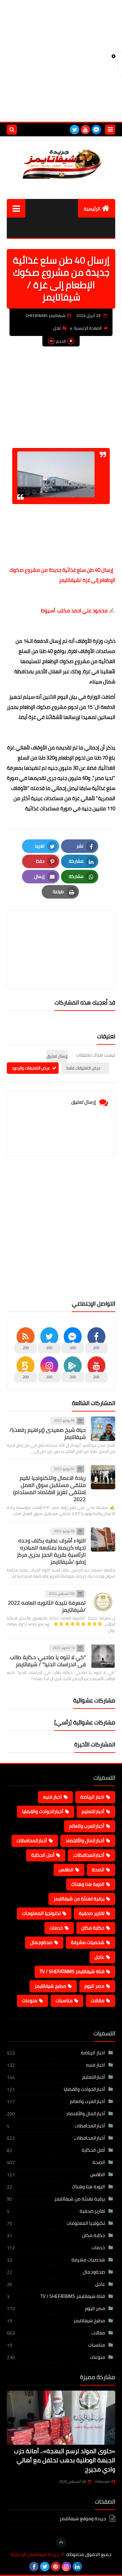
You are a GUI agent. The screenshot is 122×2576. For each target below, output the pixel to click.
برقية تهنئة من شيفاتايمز (79, 1899)
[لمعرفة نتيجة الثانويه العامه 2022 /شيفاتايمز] (103, 1602)
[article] (61, 934)
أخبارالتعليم (93, 1811)
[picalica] (88, 2567)
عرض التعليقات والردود (31, 1068)
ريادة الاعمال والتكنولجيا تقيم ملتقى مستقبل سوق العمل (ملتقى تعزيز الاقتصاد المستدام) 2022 (49, 1488)
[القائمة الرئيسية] (16, 208)
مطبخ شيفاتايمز (50, 1986)
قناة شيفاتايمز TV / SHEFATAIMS (72, 1971)
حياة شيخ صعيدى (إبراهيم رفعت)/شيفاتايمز (48, 1433)
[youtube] (85, 130)
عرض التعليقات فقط (84, 1068)
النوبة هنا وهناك (88, 1884)
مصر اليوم (94, 1986)
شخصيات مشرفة (88, 1942)
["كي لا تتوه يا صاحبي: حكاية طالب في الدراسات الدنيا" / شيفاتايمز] (103, 1656)
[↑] (61, 2542)
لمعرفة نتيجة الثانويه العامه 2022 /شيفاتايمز (47, 1606)
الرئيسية (92, 209)
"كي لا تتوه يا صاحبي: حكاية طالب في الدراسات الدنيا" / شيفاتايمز (48, 1661)
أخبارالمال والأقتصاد (85, 1840)
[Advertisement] (61, 61)
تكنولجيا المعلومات (41, 1913)
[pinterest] (56, 2567)
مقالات (98, 2001)
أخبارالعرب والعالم (87, 1826)
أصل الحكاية (43, 1855)
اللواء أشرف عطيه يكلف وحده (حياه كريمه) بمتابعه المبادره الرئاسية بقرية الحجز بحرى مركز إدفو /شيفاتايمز (51, 1551)
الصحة (98, 1870)
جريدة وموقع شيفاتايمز (83, 2519)
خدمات (56, 1928)
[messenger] (96, 130)
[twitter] (75, 130)
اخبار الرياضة (92, 1797)
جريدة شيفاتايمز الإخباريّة (35, 2555)
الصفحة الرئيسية (88, 328)
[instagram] (66, 2567)
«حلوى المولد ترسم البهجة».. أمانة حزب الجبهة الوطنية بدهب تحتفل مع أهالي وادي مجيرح (65, 2460)
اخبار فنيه (53, 1797)
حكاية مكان (93, 1928)
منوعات (30, 2001)
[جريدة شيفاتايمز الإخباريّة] (61, 163)
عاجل (57, 328)
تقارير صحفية (92, 1913)
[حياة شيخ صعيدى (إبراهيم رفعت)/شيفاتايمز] (103, 1429)
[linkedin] (77, 2567)
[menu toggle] (110, 130)
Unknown (102, 2482)
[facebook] (34, 2567)
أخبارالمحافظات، (89, 1855)
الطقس (66, 1870)
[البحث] (12, 130)
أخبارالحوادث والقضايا (43, 1811)
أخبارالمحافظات (32, 1840)
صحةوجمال (41, 1942)
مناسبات (64, 2001)
